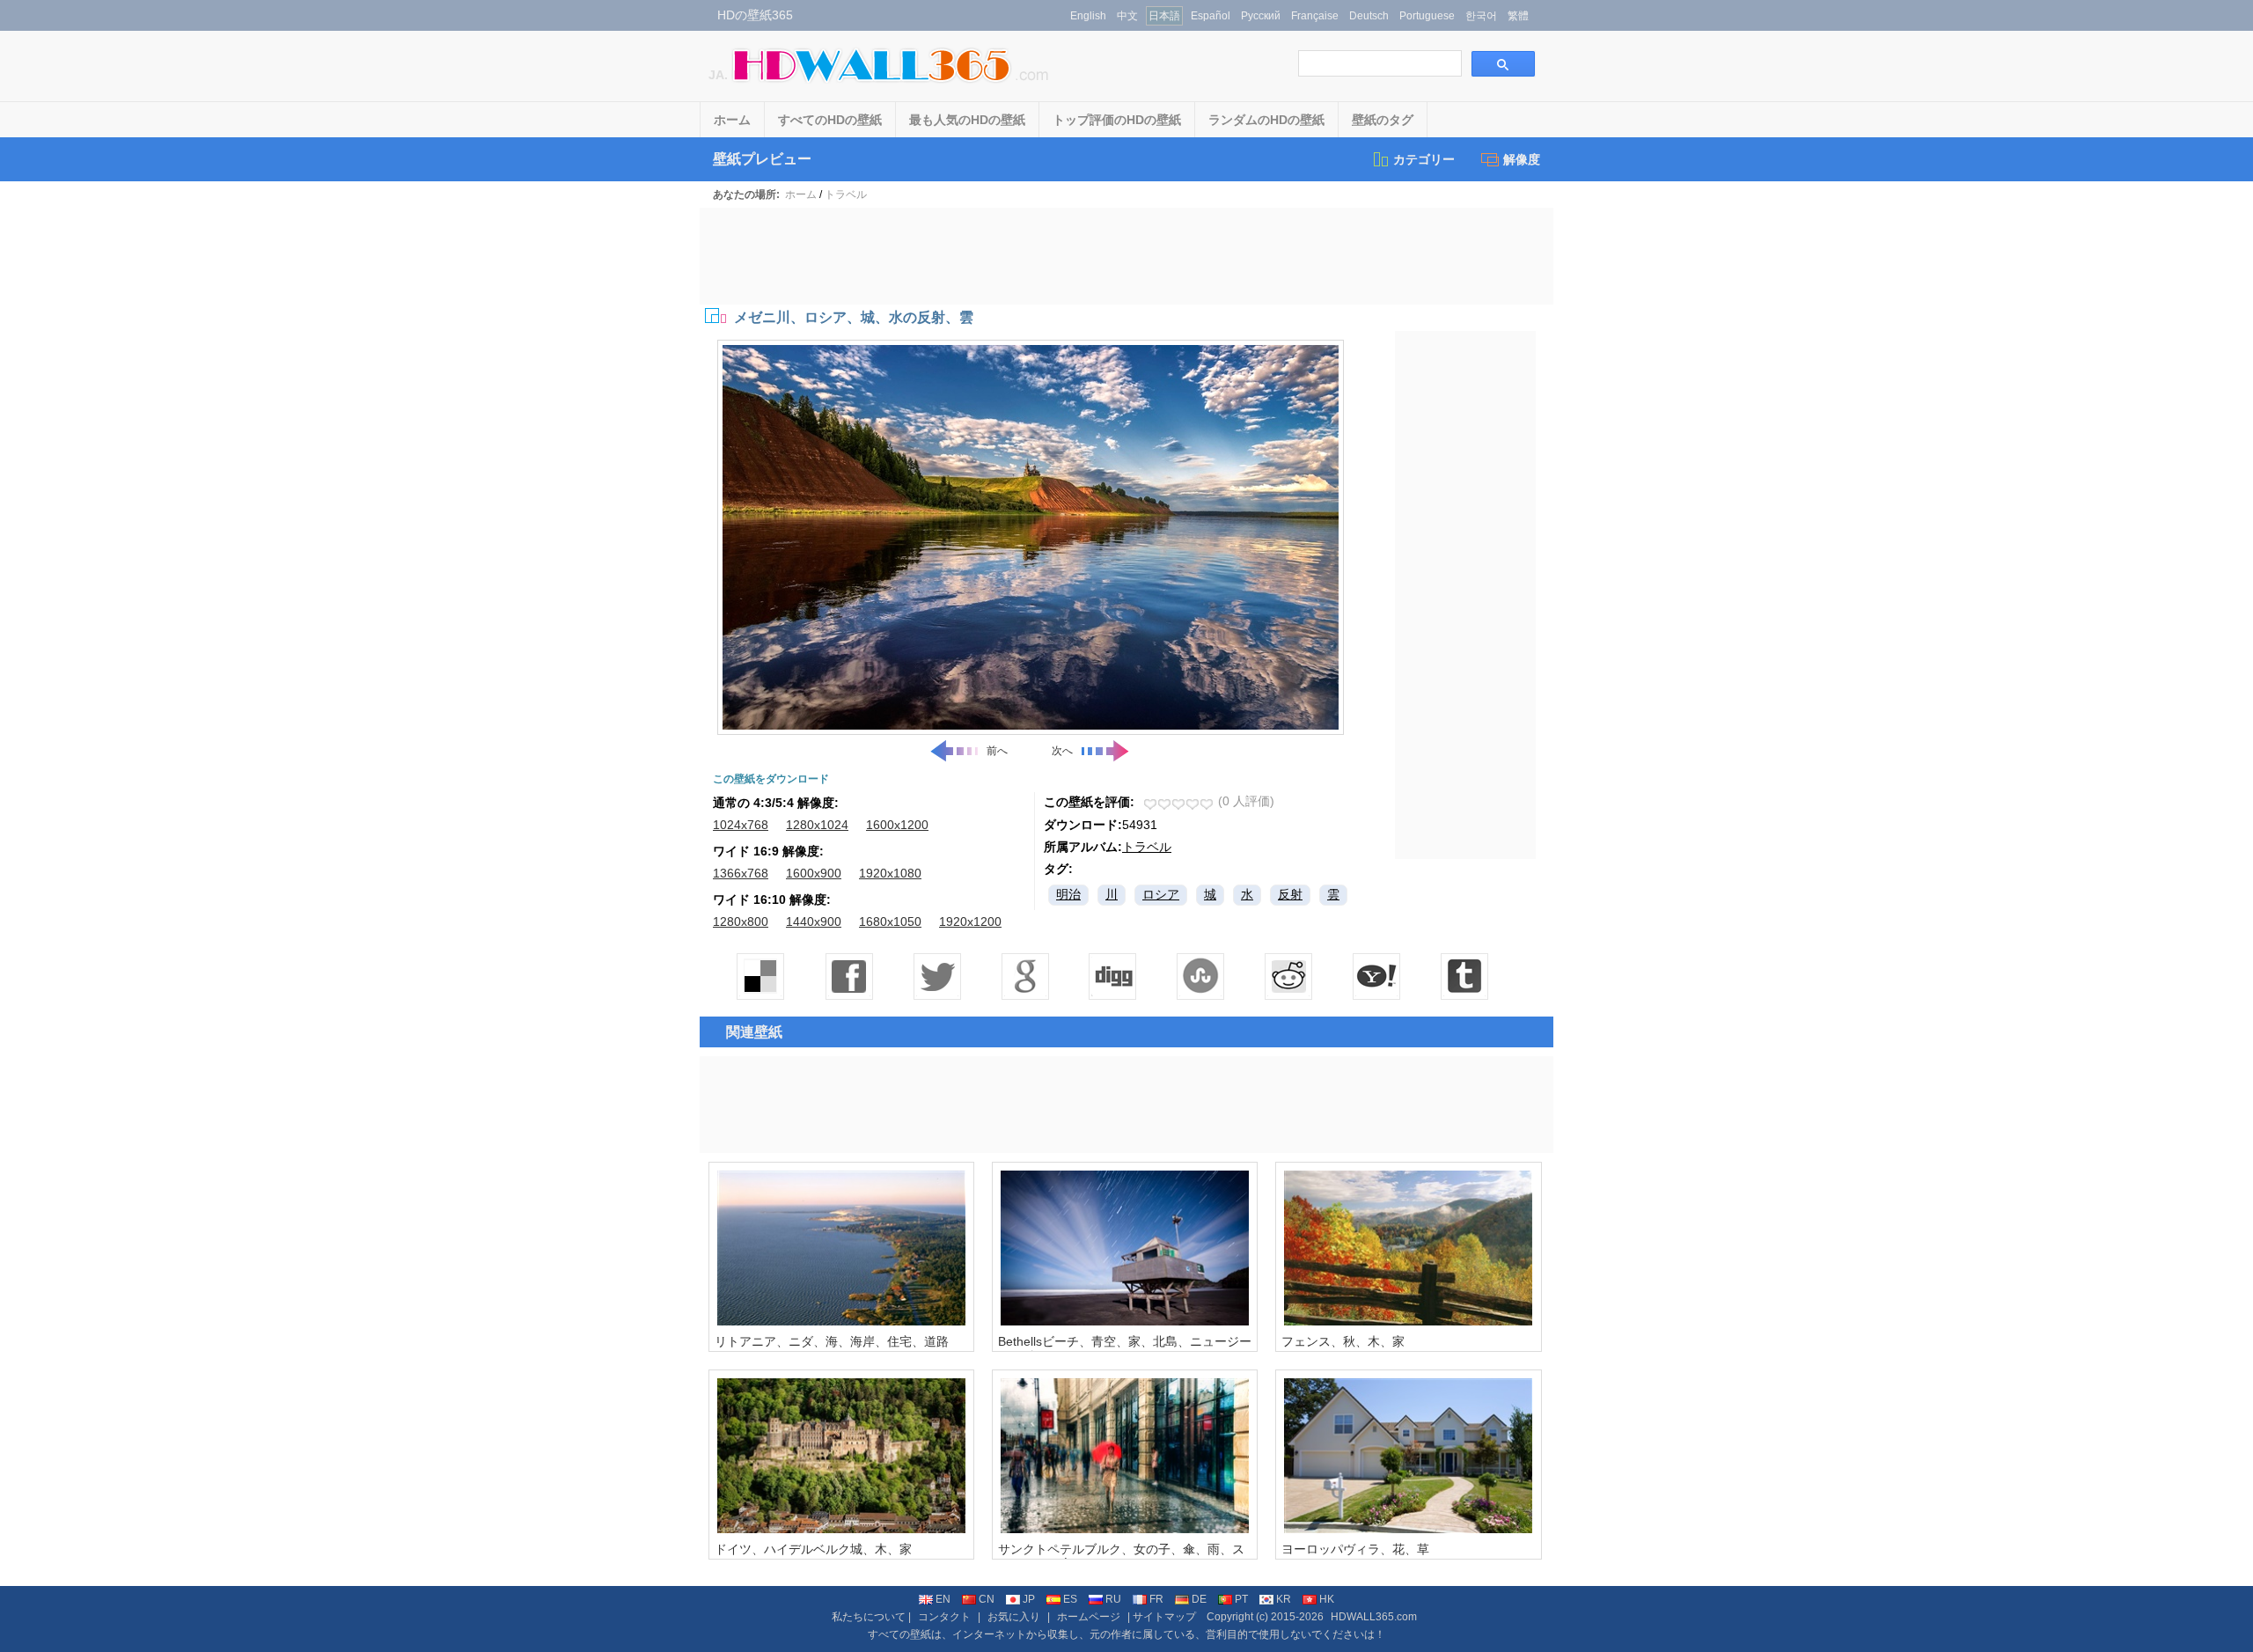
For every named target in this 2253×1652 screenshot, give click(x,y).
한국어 (1481, 16)
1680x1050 (890, 921)
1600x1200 (897, 825)
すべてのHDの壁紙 (830, 120)
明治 (1068, 894)
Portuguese (1427, 16)
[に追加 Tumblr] (1465, 976)
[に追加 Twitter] (937, 976)
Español (1211, 16)
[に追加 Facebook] (849, 976)
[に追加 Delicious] (761, 976)
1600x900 (814, 873)
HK (1327, 1599)
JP (1029, 1599)
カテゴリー (1424, 159)
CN (987, 1599)
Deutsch (1369, 16)
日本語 (1164, 16)
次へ (1062, 751)
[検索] (1503, 64)
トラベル (846, 195)
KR (1284, 1599)
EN (943, 1599)
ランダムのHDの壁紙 (1266, 120)
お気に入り (1014, 1617)
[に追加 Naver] (1201, 976)
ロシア (1161, 894)
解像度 (1522, 159)
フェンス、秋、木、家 (1343, 1341)
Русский (1261, 16)
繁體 (1518, 16)
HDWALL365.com (1374, 1617)
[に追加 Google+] (1025, 976)
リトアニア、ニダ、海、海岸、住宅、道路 (832, 1341)
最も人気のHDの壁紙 (967, 120)
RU (1113, 1599)
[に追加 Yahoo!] (1113, 976)
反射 (1290, 894)
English (1088, 16)
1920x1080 (890, 873)
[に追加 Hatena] (1377, 976)
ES (1070, 1599)
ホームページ (1089, 1617)
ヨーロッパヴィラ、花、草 (1355, 1549)
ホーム (732, 120)
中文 (1127, 16)
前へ (997, 751)
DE (1199, 1599)
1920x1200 (970, 921)
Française (1315, 16)
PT (1241, 1599)
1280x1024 (817, 825)
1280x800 (741, 921)
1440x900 (814, 921)
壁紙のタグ (1383, 120)
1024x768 (741, 825)
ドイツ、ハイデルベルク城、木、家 (813, 1549)
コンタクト (944, 1617)
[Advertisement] (1126, 256)
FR (1156, 1599)
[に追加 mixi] (1289, 976)
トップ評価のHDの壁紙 (1117, 120)
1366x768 (741, 873)
